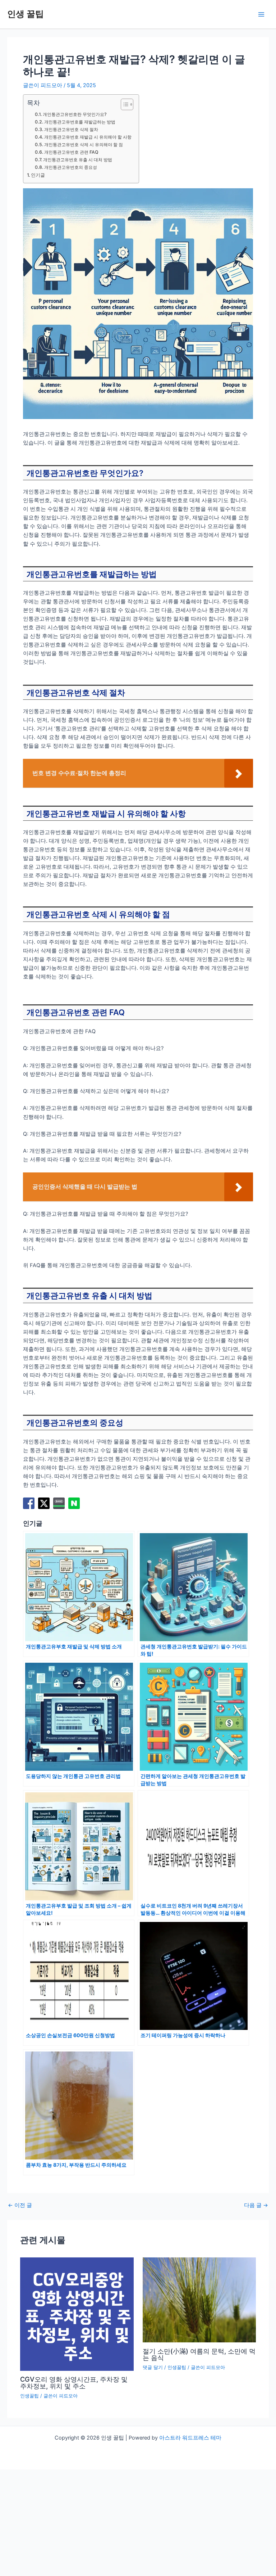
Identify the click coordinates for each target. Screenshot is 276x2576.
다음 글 (256, 2205)
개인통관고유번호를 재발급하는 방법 (80, 122)
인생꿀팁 (29, 2396)
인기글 (38, 175)
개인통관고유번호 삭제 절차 (71, 129)
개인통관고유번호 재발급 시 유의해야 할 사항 (88, 137)
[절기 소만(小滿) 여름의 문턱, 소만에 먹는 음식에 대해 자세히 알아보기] (199, 2300)
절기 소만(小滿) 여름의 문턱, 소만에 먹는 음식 (199, 2354)
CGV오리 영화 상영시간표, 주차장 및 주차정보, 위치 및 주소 (74, 2382)
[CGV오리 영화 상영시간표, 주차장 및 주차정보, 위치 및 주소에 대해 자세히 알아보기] (77, 2314)
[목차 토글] (123, 104)
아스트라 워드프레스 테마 (190, 2438)
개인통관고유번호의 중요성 (71, 167)
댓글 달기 (153, 2367)
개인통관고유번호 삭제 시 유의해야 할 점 (84, 145)
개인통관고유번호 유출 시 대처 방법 (78, 160)
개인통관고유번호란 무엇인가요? (75, 114)
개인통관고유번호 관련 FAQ (71, 152)
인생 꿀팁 (26, 14)
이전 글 (20, 2205)
